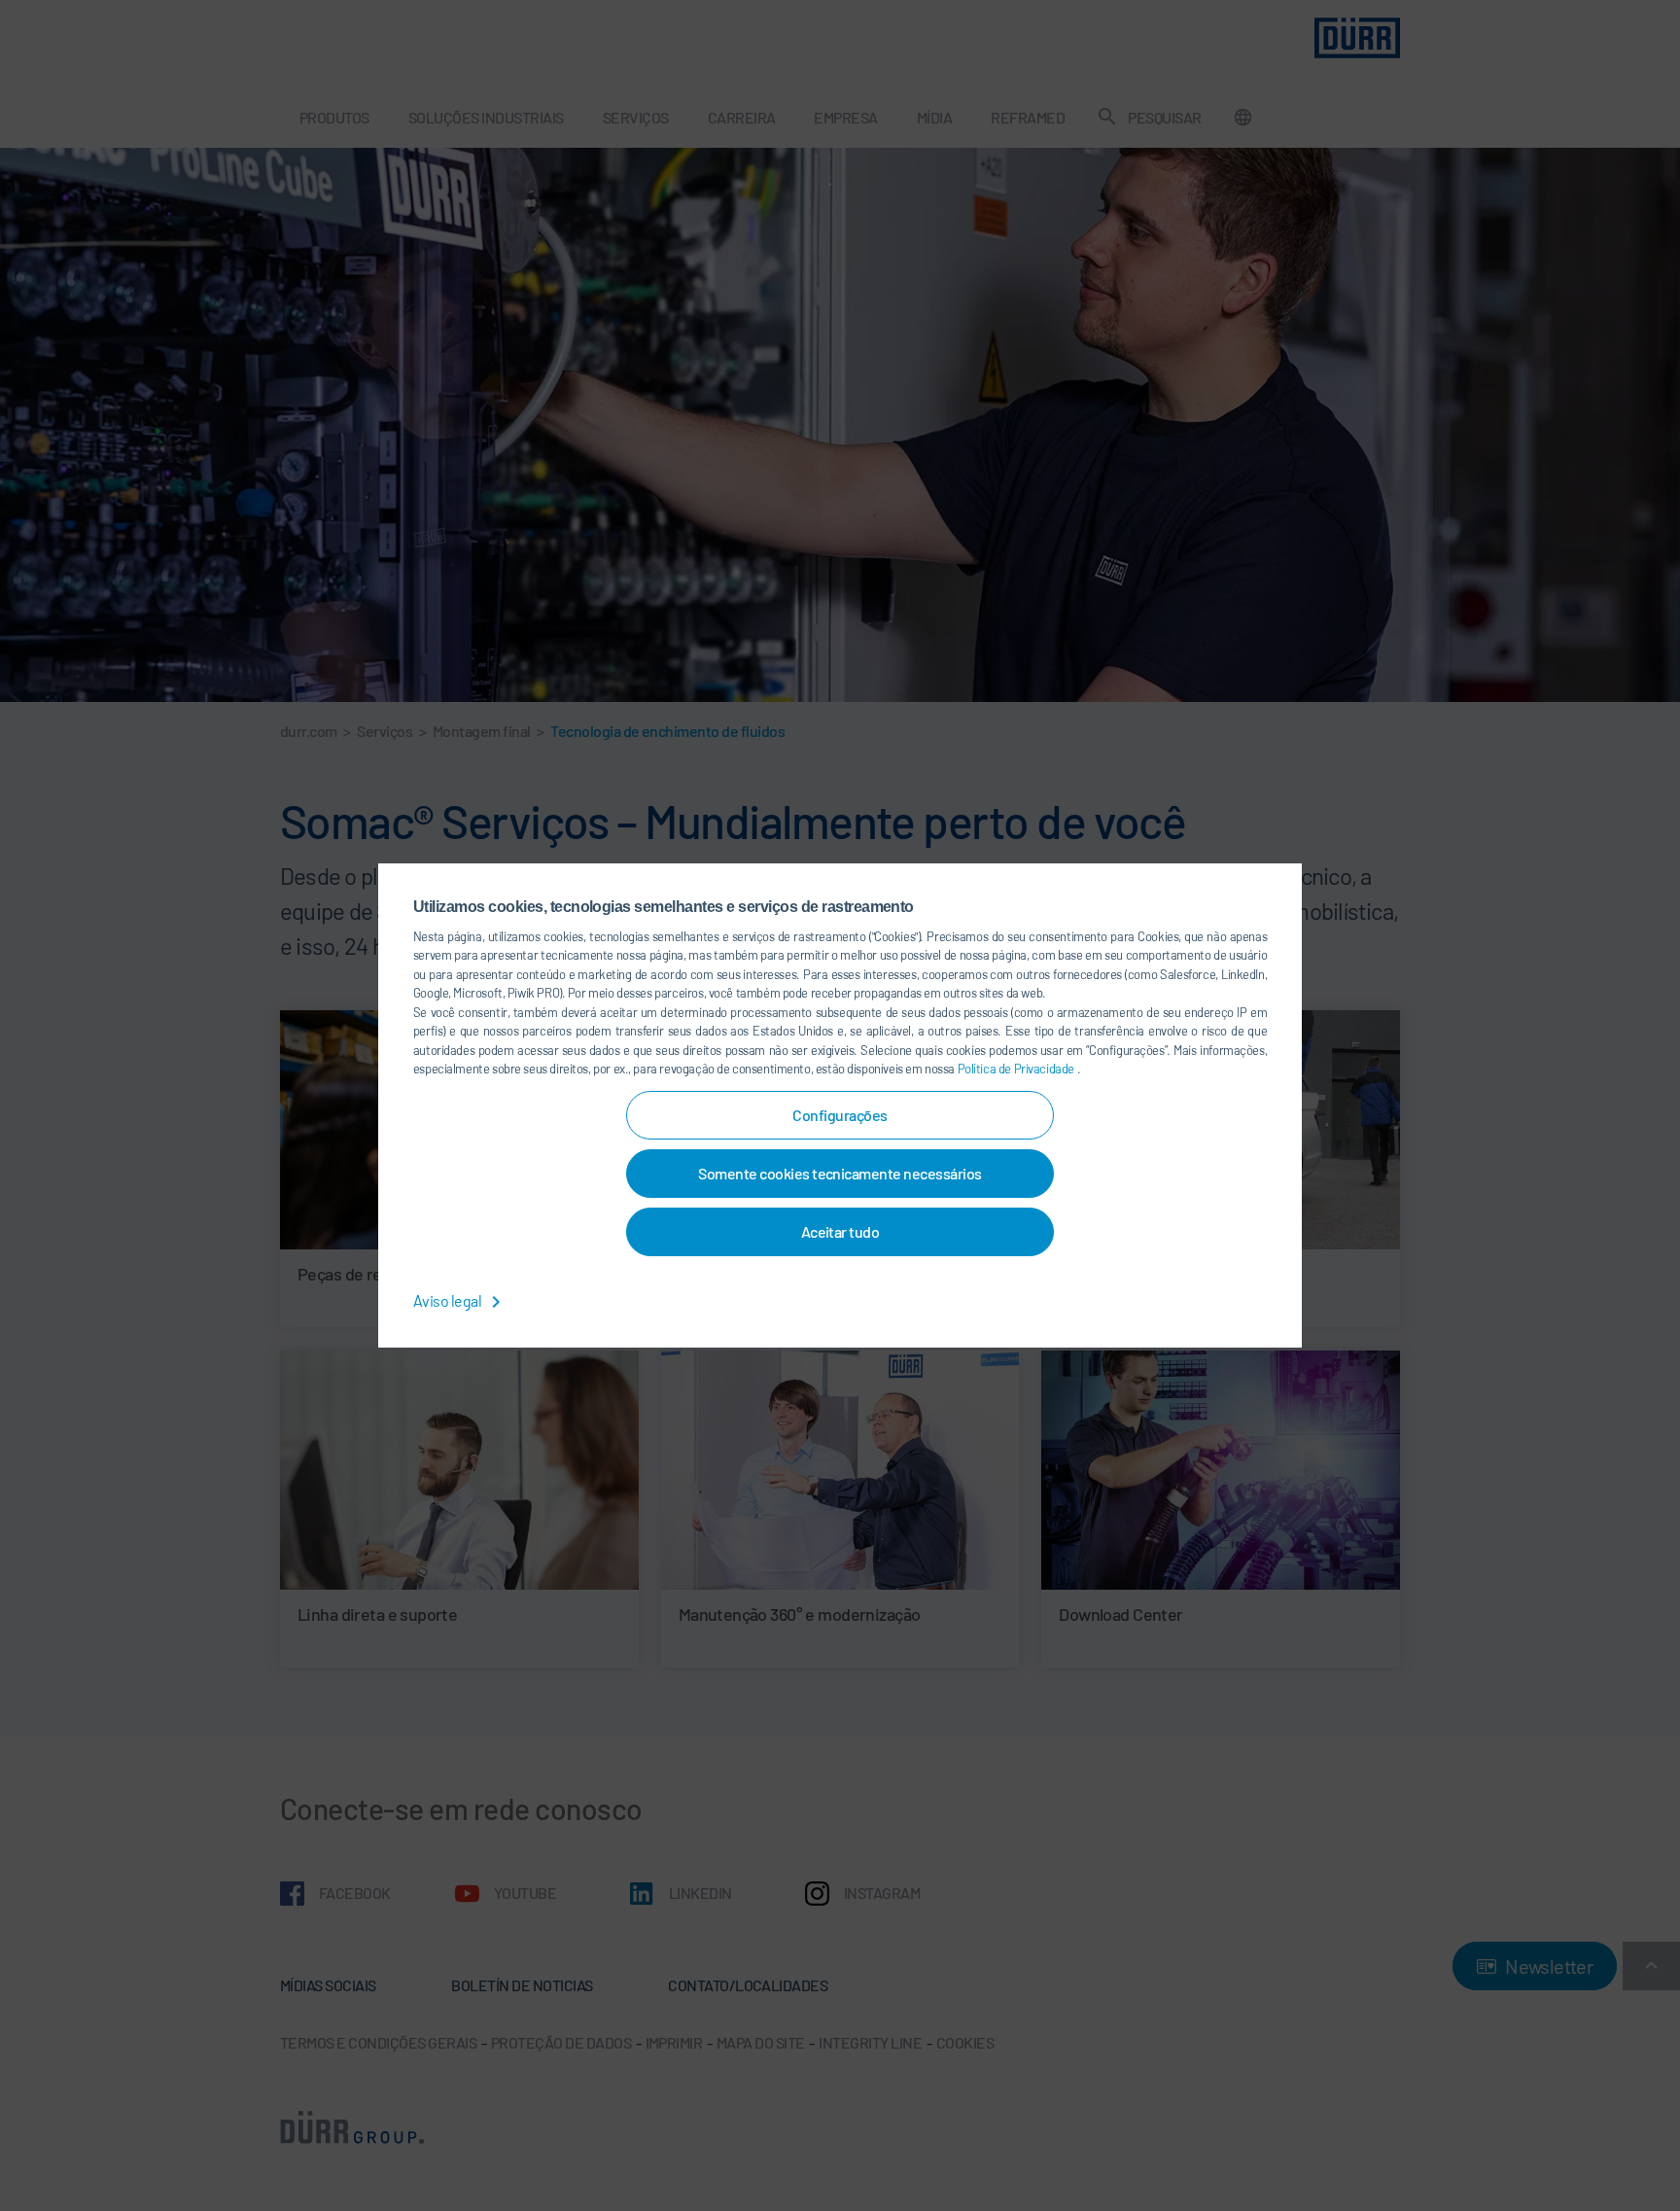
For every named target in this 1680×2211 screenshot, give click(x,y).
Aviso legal (449, 1300)
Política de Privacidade (1017, 1069)
